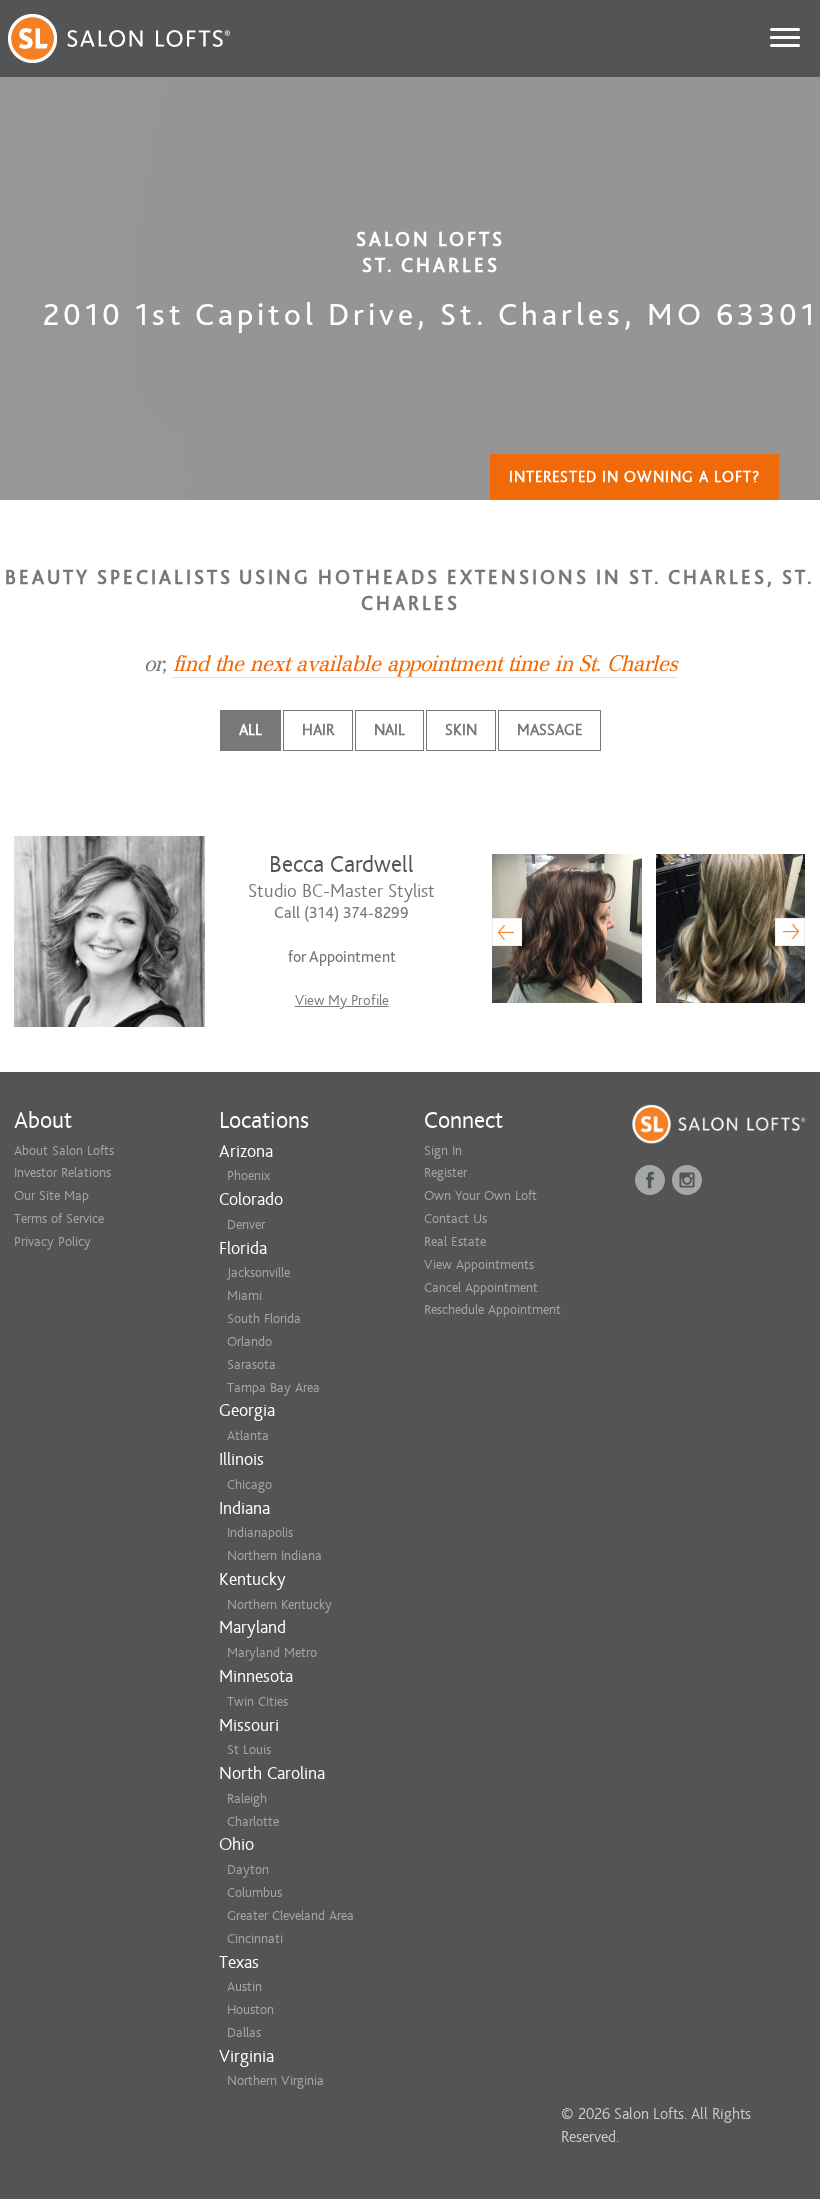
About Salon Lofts (64, 1150)
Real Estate (455, 1241)
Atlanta (248, 1435)
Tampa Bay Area (273, 1387)
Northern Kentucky (279, 1604)
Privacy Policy (52, 1241)
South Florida (264, 1318)
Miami (244, 1295)
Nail (389, 730)
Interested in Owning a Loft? (634, 477)
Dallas (244, 2032)
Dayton (248, 1869)
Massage (549, 730)
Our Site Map (51, 1195)
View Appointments (479, 1264)
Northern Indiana (274, 1555)
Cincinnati (255, 1938)
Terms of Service (59, 1218)
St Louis (249, 1749)
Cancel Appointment (481, 1287)
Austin (244, 1986)
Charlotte (253, 1821)
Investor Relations (62, 1172)
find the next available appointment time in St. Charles (425, 664)
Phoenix (248, 1175)
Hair (318, 730)
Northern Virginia (275, 2080)
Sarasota (251, 1364)
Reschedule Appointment (492, 1309)
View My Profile (342, 1000)
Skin (461, 730)
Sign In (443, 1150)
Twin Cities (257, 1701)
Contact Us (455, 1218)
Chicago (249, 1484)
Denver (246, 1224)
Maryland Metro (272, 1652)
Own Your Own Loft (480, 1195)
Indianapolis (260, 1532)
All (250, 730)
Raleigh (247, 1798)
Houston (250, 2009)
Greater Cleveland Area (290, 1915)
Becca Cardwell (341, 864)
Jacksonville (258, 1272)
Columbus (254, 1892)
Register (445, 1172)
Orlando (249, 1341)
